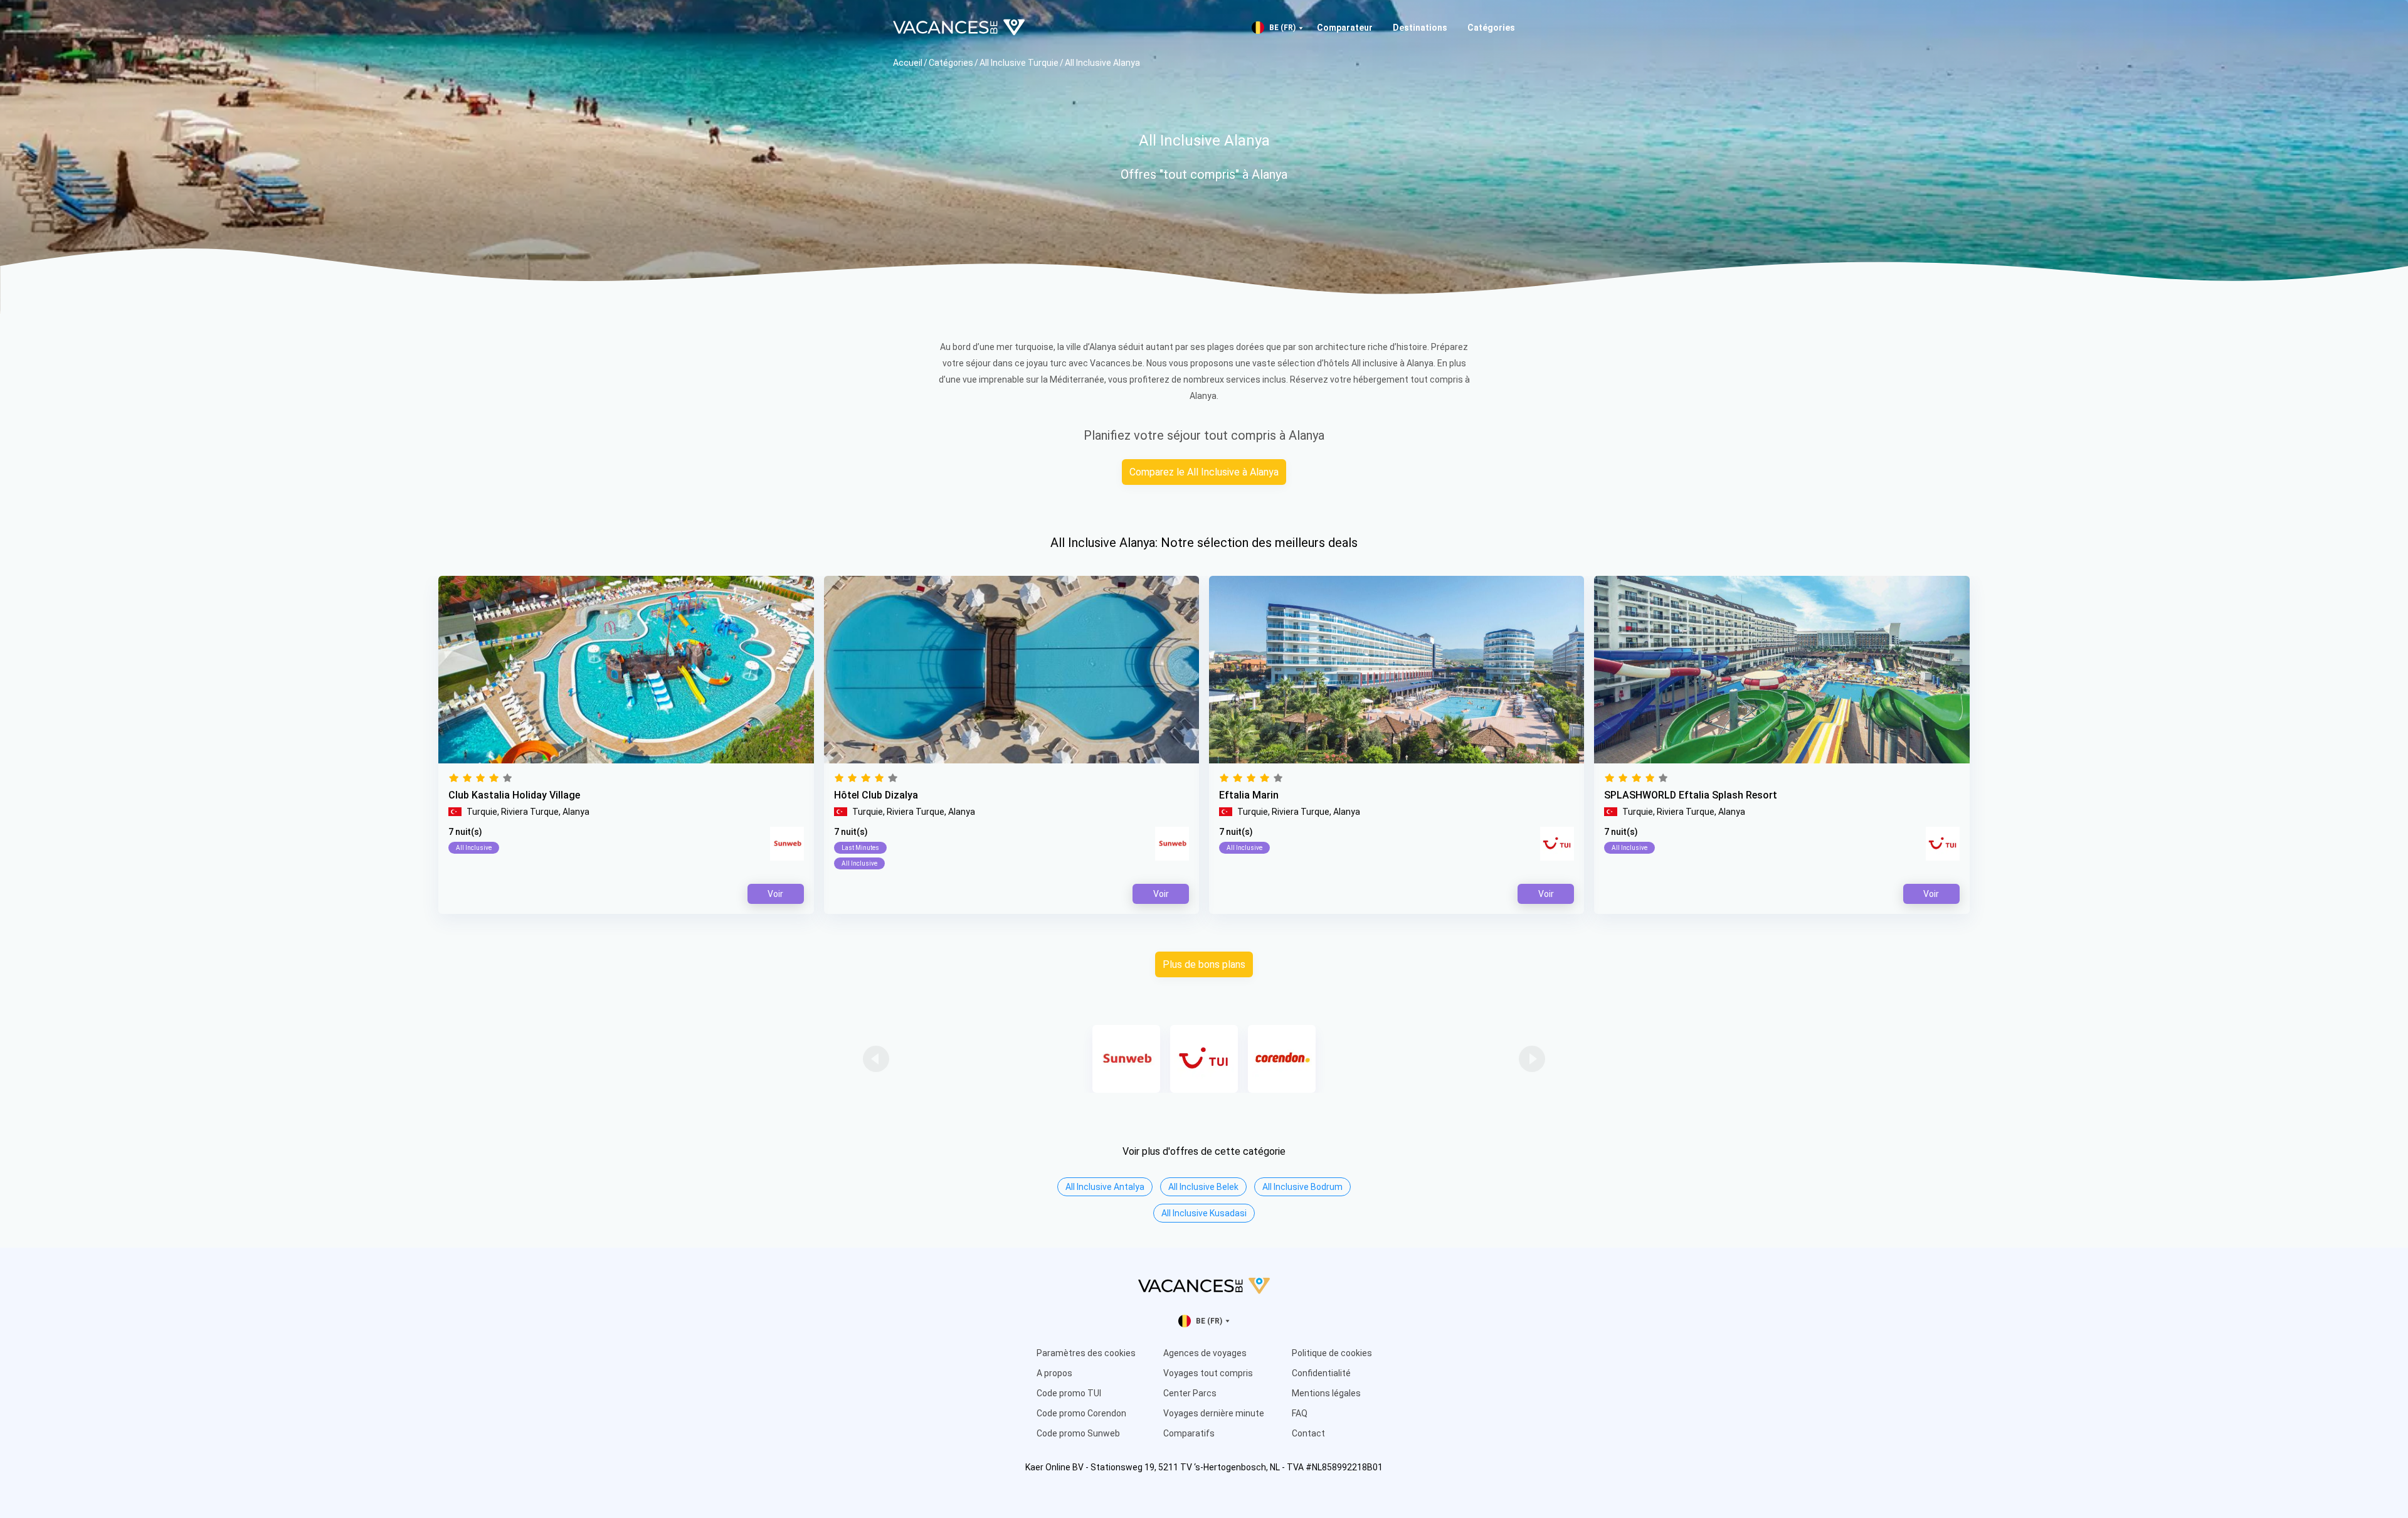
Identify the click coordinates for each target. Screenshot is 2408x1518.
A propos (1054, 1373)
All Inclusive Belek (1203, 1187)
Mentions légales (1326, 1393)
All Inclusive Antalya (1105, 1187)
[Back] (876, 1059)
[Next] (1532, 1059)
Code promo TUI (1069, 1393)
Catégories (1491, 28)
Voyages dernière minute (1214, 1413)
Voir (1546, 894)
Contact (1308, 1433)
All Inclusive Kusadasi (1204, 1213)
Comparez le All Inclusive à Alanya (1204, 472)
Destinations (1420, 28)
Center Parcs (1190, 1393)
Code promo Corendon (1081, 1413)
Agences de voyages (1205, 1353)
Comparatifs (1189, 1433)
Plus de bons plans (1204, 964)
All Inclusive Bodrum (1302, 1187)
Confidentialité (1321, 1373)
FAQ (1300, 1413)
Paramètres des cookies (1086, 1353)
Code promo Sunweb (1078, 1433)
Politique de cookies (1332, 1353)
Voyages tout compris (1208, 1373)
